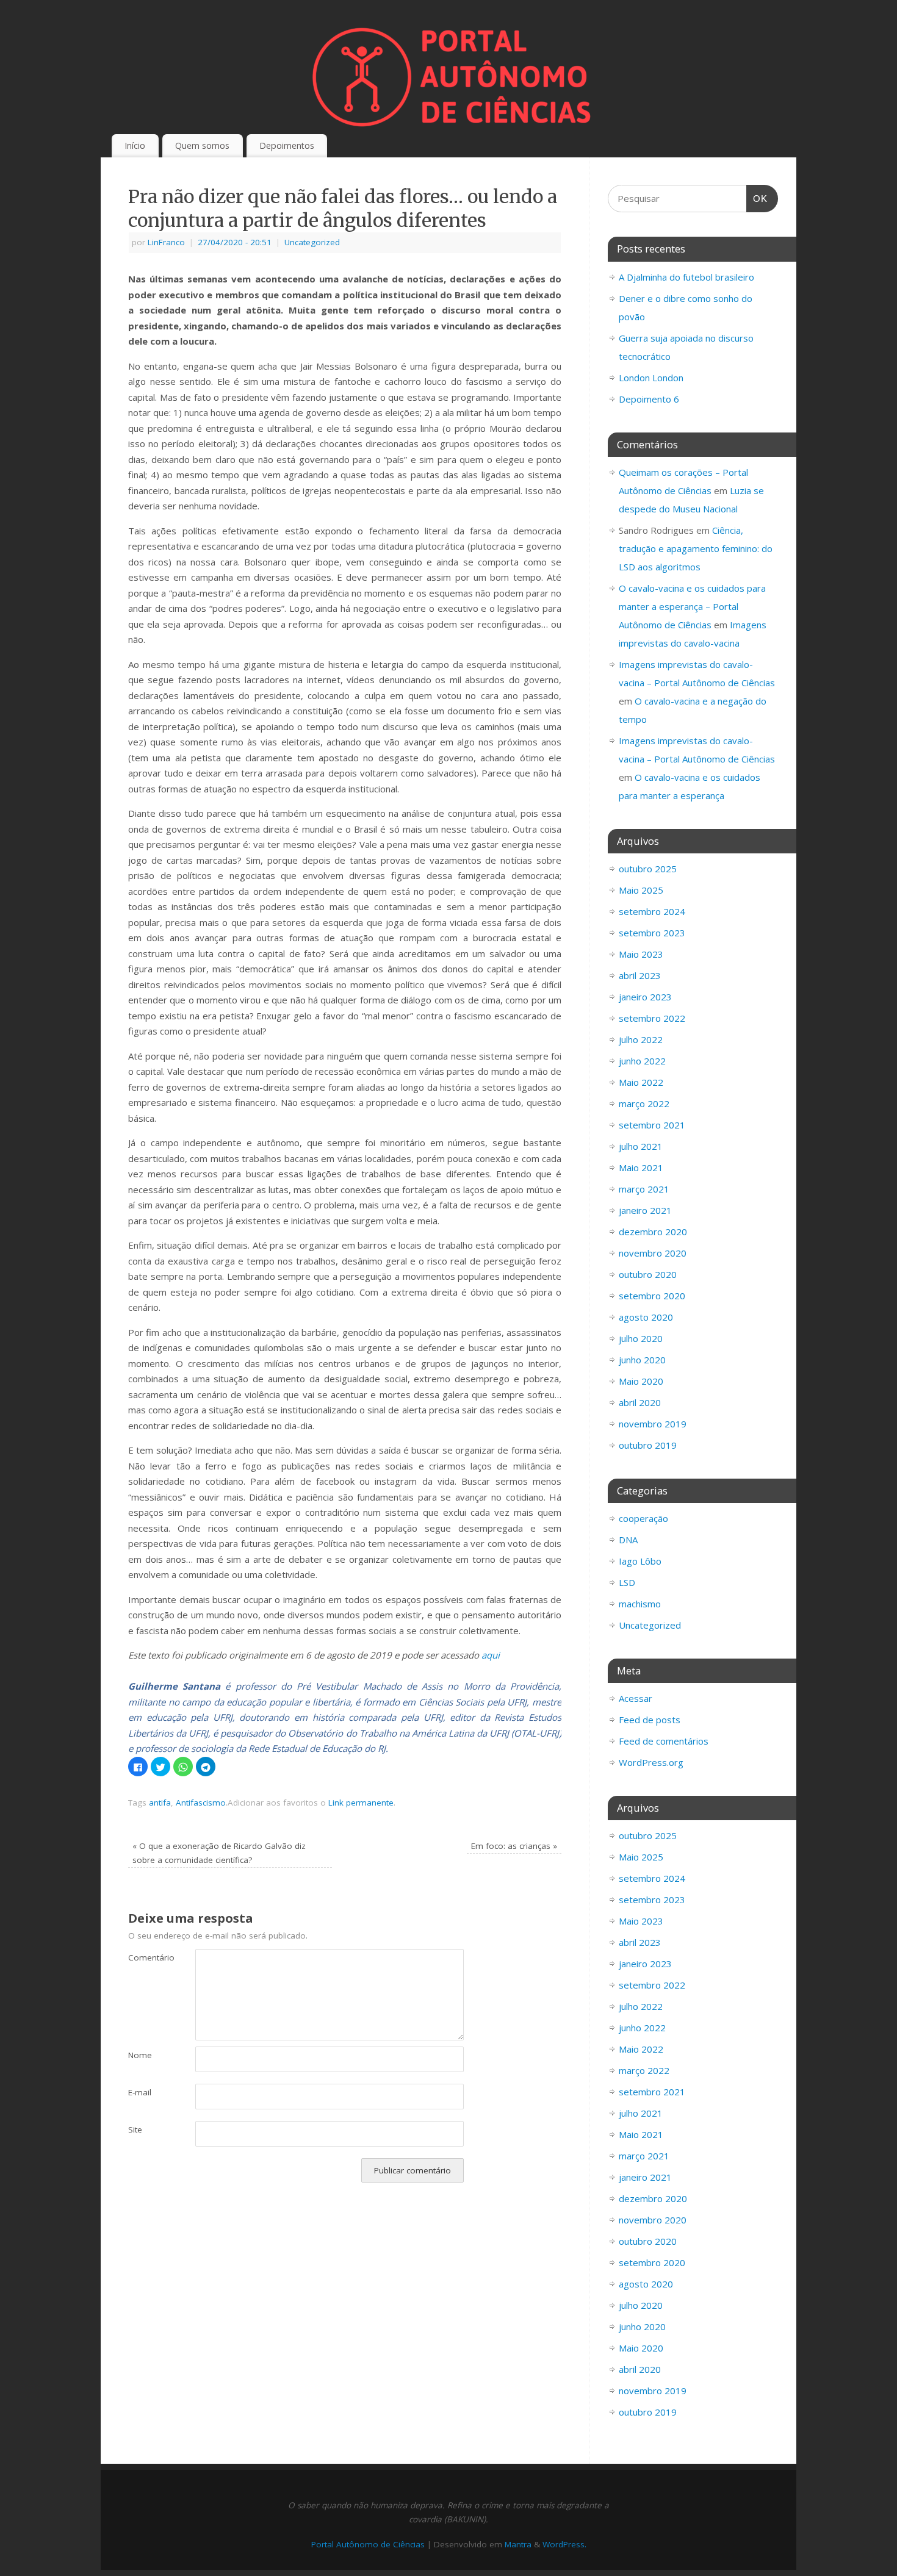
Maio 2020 (641, 1381)
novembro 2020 (653, 1253)
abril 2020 (640, 1402)
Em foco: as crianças (514, 1846)
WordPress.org (651, 1762)
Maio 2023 (641, 954)
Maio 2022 (641, 1082)
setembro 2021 (652, 1125)
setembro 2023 (652, 933)
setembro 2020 (652, 1296)
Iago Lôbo (640, 1561)
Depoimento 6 (649, 399)
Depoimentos (287, 145)
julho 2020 (641, 1338)
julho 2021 (641, 1146)
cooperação (643, 1518)
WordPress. (564, 2544)
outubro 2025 (648, 869)
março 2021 (644, 1189)
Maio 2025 (641, 890)
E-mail (140, 2092)
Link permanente (361, 1803)
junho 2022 (642, 1061)
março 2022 (644, 1103)
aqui (491, 1655)
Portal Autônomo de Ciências (368, 2544)
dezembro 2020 (653, 1232)
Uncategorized (312, 242)
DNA (628, 1540)
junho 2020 (642, 1360)
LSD (627, 1582)
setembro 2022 (652, 1018)
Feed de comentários (664, 1741)
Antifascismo (201, 1803)
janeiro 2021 (645, 1210)
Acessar (636, 1698)
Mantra (518, 2544)
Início (135, 145)
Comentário (145, 1957)
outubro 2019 (648, 1445)
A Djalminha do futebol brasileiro (686, 277)
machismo (640, 1604)
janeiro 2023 (645, 997)
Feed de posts (650, 1720)
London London (651, 378)
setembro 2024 (652, 911)
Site (135, 2129)
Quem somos (202, 145)
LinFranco (166, 242)
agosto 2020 (646, 1317)
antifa (160, 1803)
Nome (140, 2055)
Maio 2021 (641, 1168)
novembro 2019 (653, 1424)
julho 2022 (641, 1039)
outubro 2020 (648, 1274)
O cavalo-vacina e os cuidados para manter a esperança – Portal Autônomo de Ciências (692, 606)
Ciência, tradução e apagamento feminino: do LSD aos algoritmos (696, 548)
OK (757, 198)
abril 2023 (640, 975)
